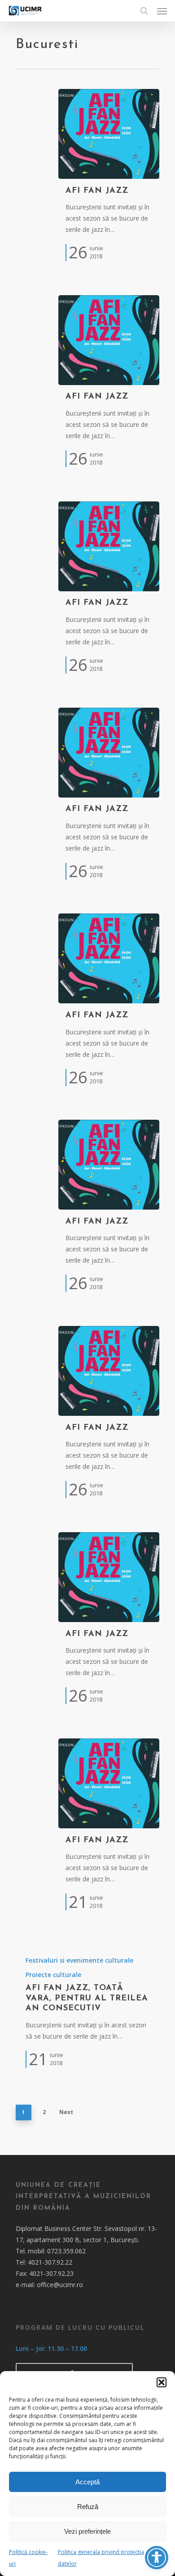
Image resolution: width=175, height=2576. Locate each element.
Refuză (88, 2507)
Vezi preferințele (87, 2531)
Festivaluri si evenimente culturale (79, 1960)
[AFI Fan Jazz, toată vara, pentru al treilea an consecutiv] (87, 2011)
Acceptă (87, 2482)
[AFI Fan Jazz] (109, 134)
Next (66, 2112)
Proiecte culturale (53, 1975)
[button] (162, 2382)
